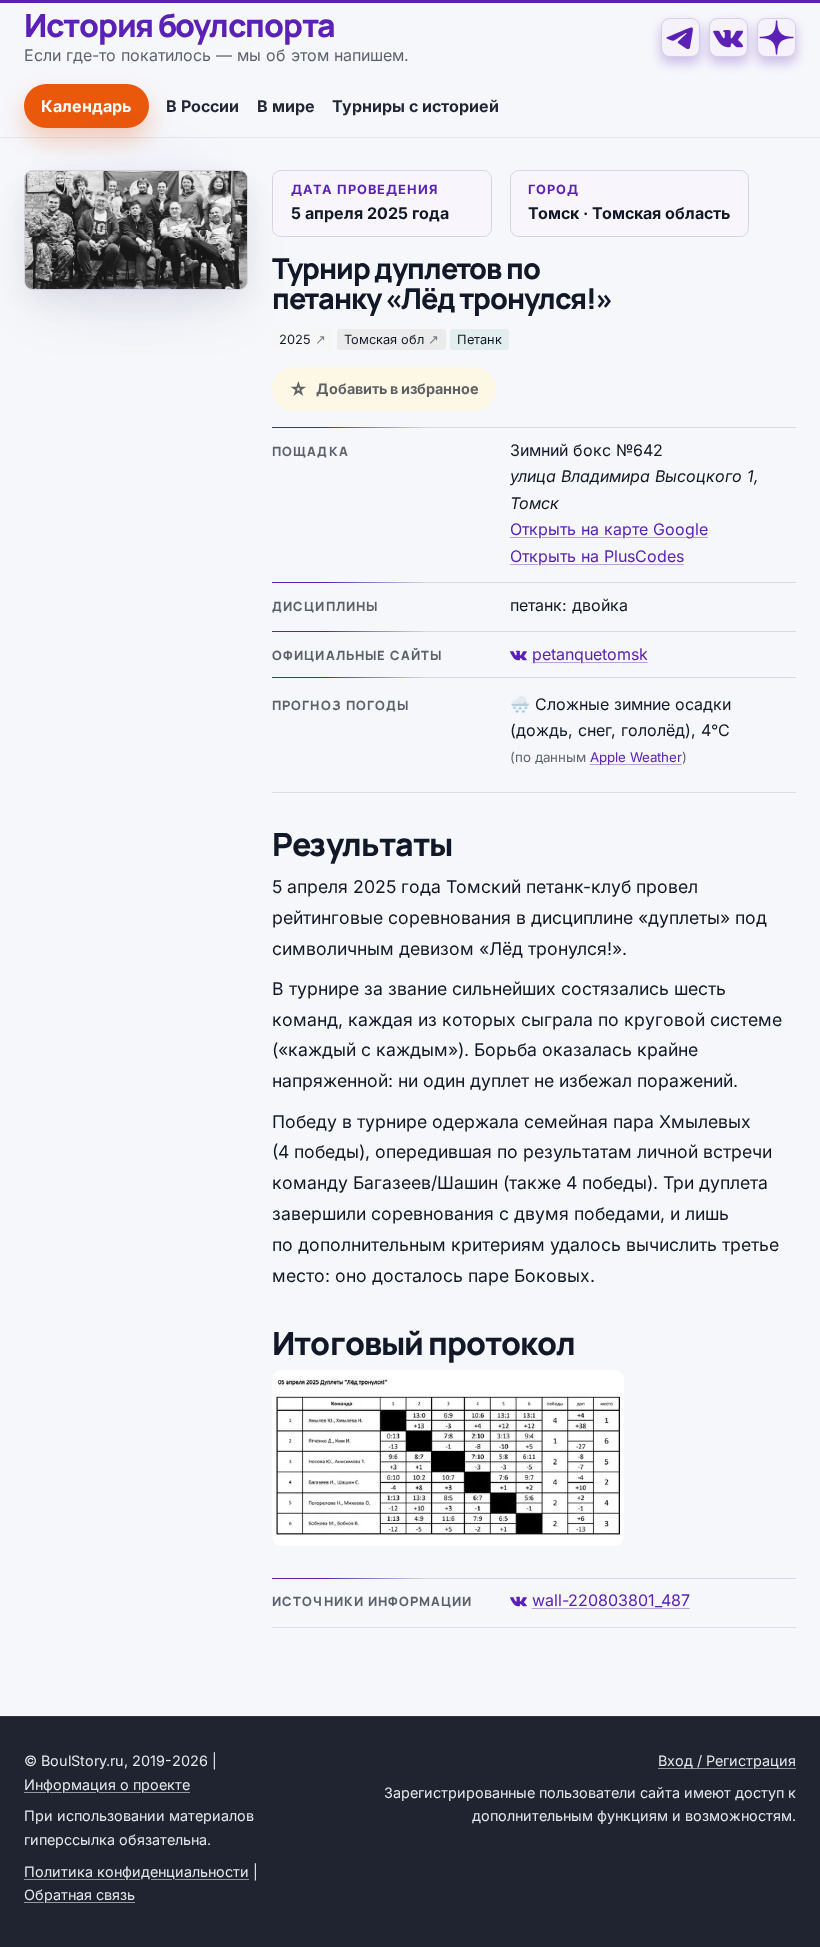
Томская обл (384, 339)
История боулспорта (179, 26)
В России (202, 106)
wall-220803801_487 (611, 1600)
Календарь (86, 106)
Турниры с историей (415, 106)
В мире (286, 106)
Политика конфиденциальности (136, 1871)
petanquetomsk (590, 654)
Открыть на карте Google (609, 529)
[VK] (728, 37)
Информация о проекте (107, 1784)
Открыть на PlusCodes (597, 556)
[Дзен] (776, 37)
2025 (295, 339)
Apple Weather (636, 757)
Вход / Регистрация (727, 1760)
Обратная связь (79, 1894)
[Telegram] (680, 37)
